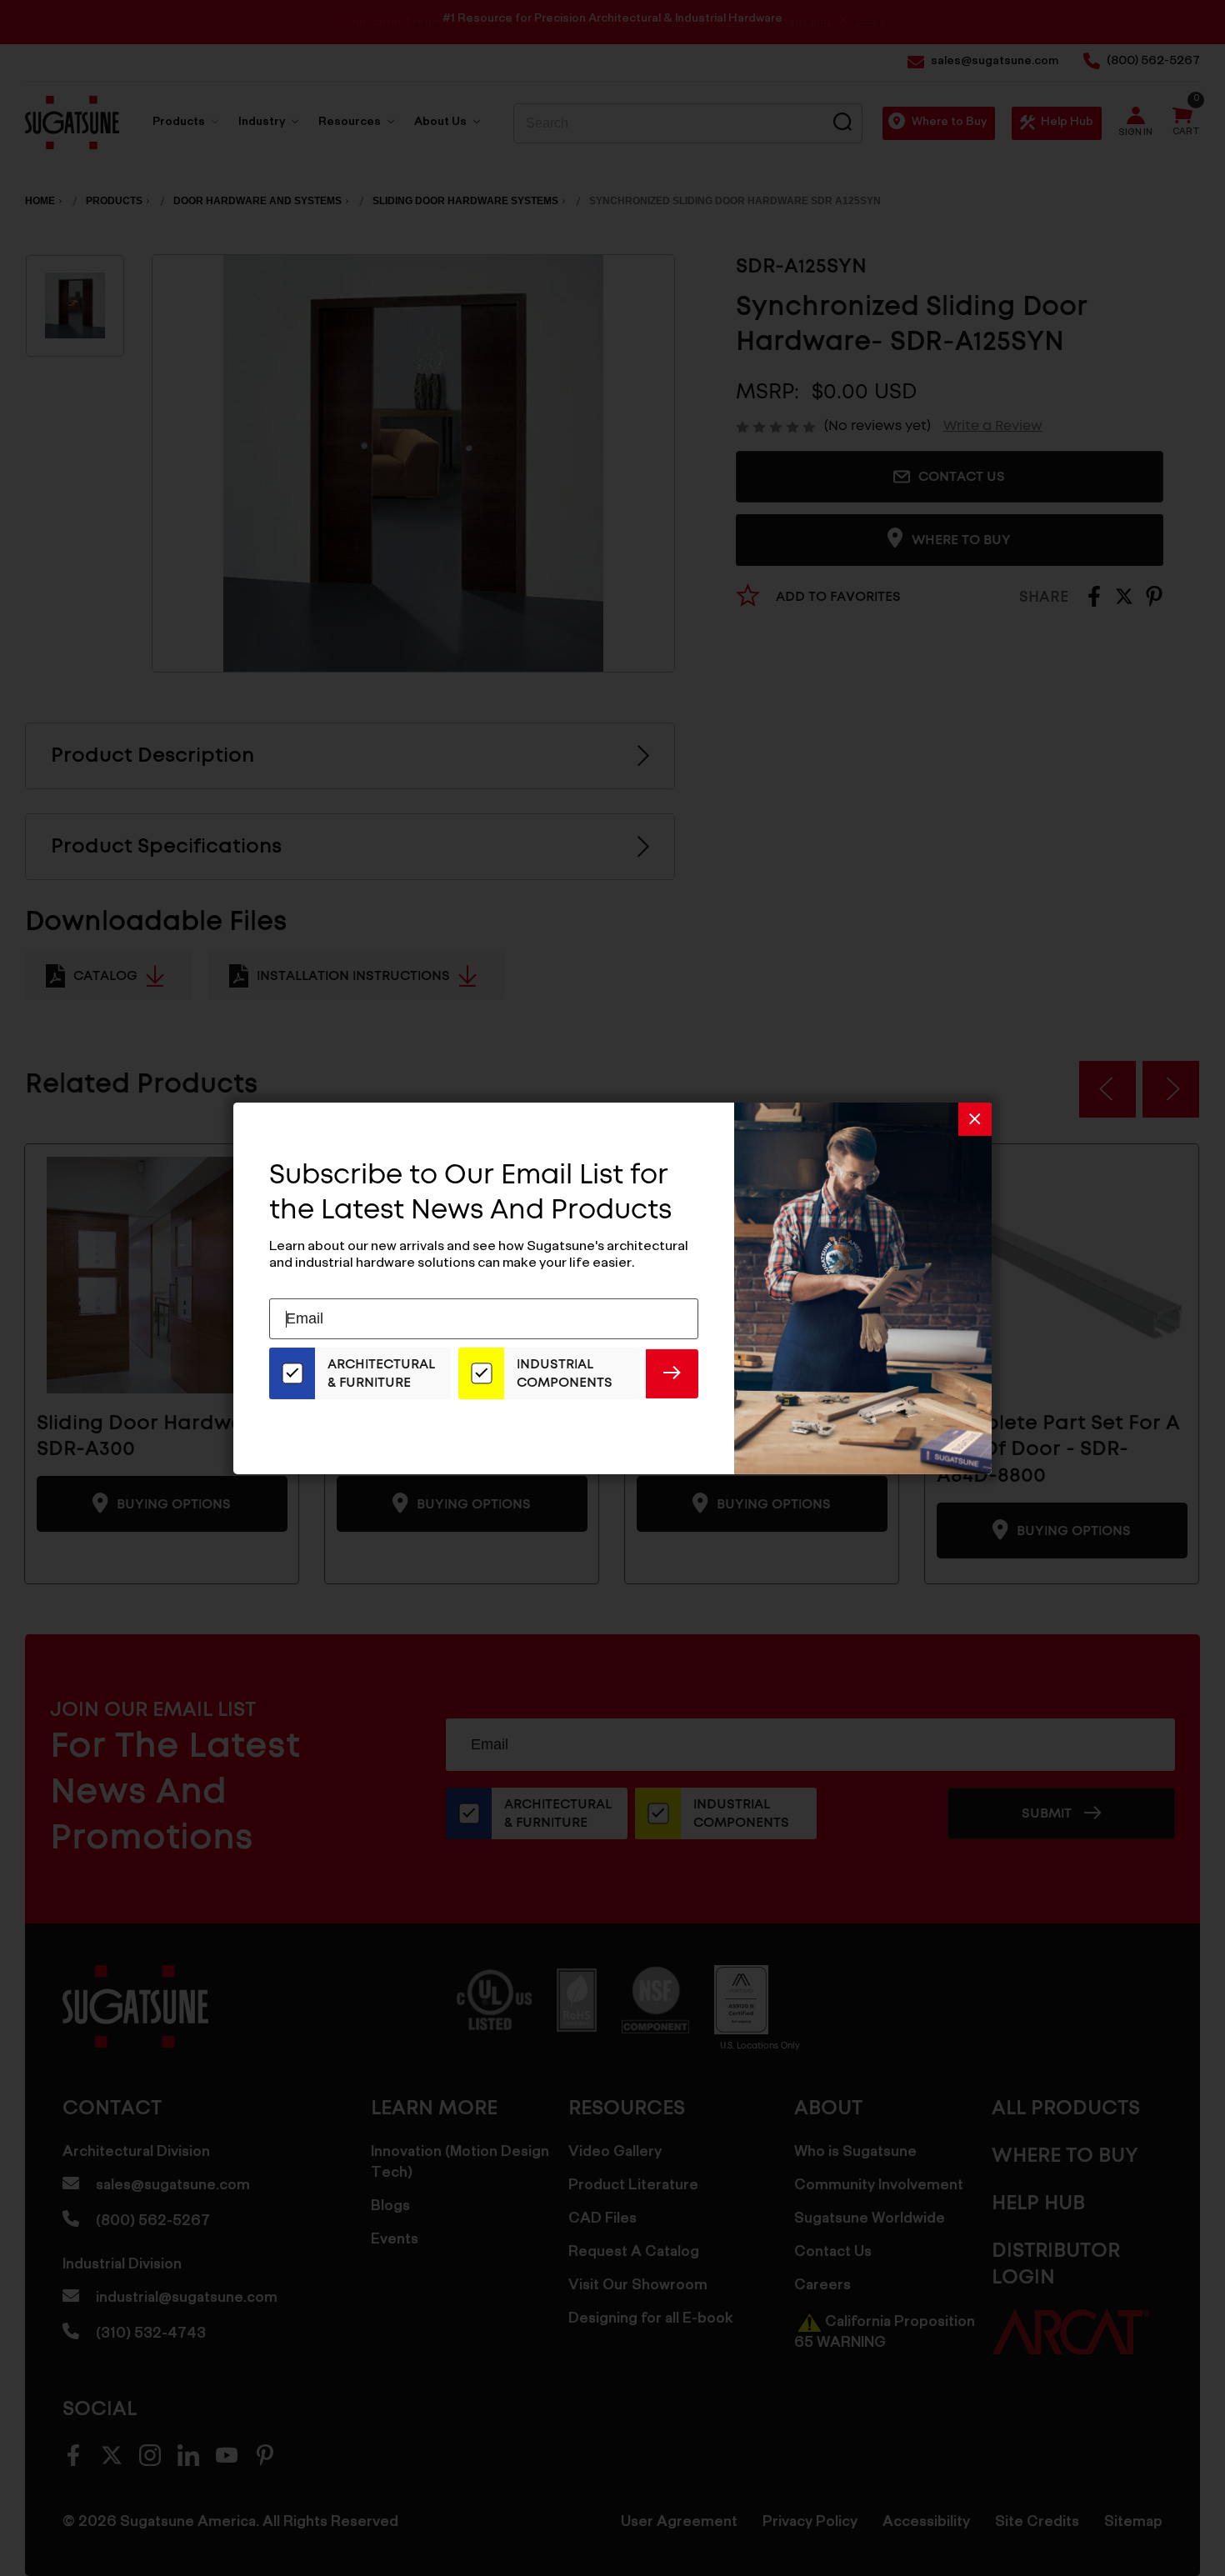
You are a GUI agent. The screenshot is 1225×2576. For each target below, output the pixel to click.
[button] (975, 1118)
